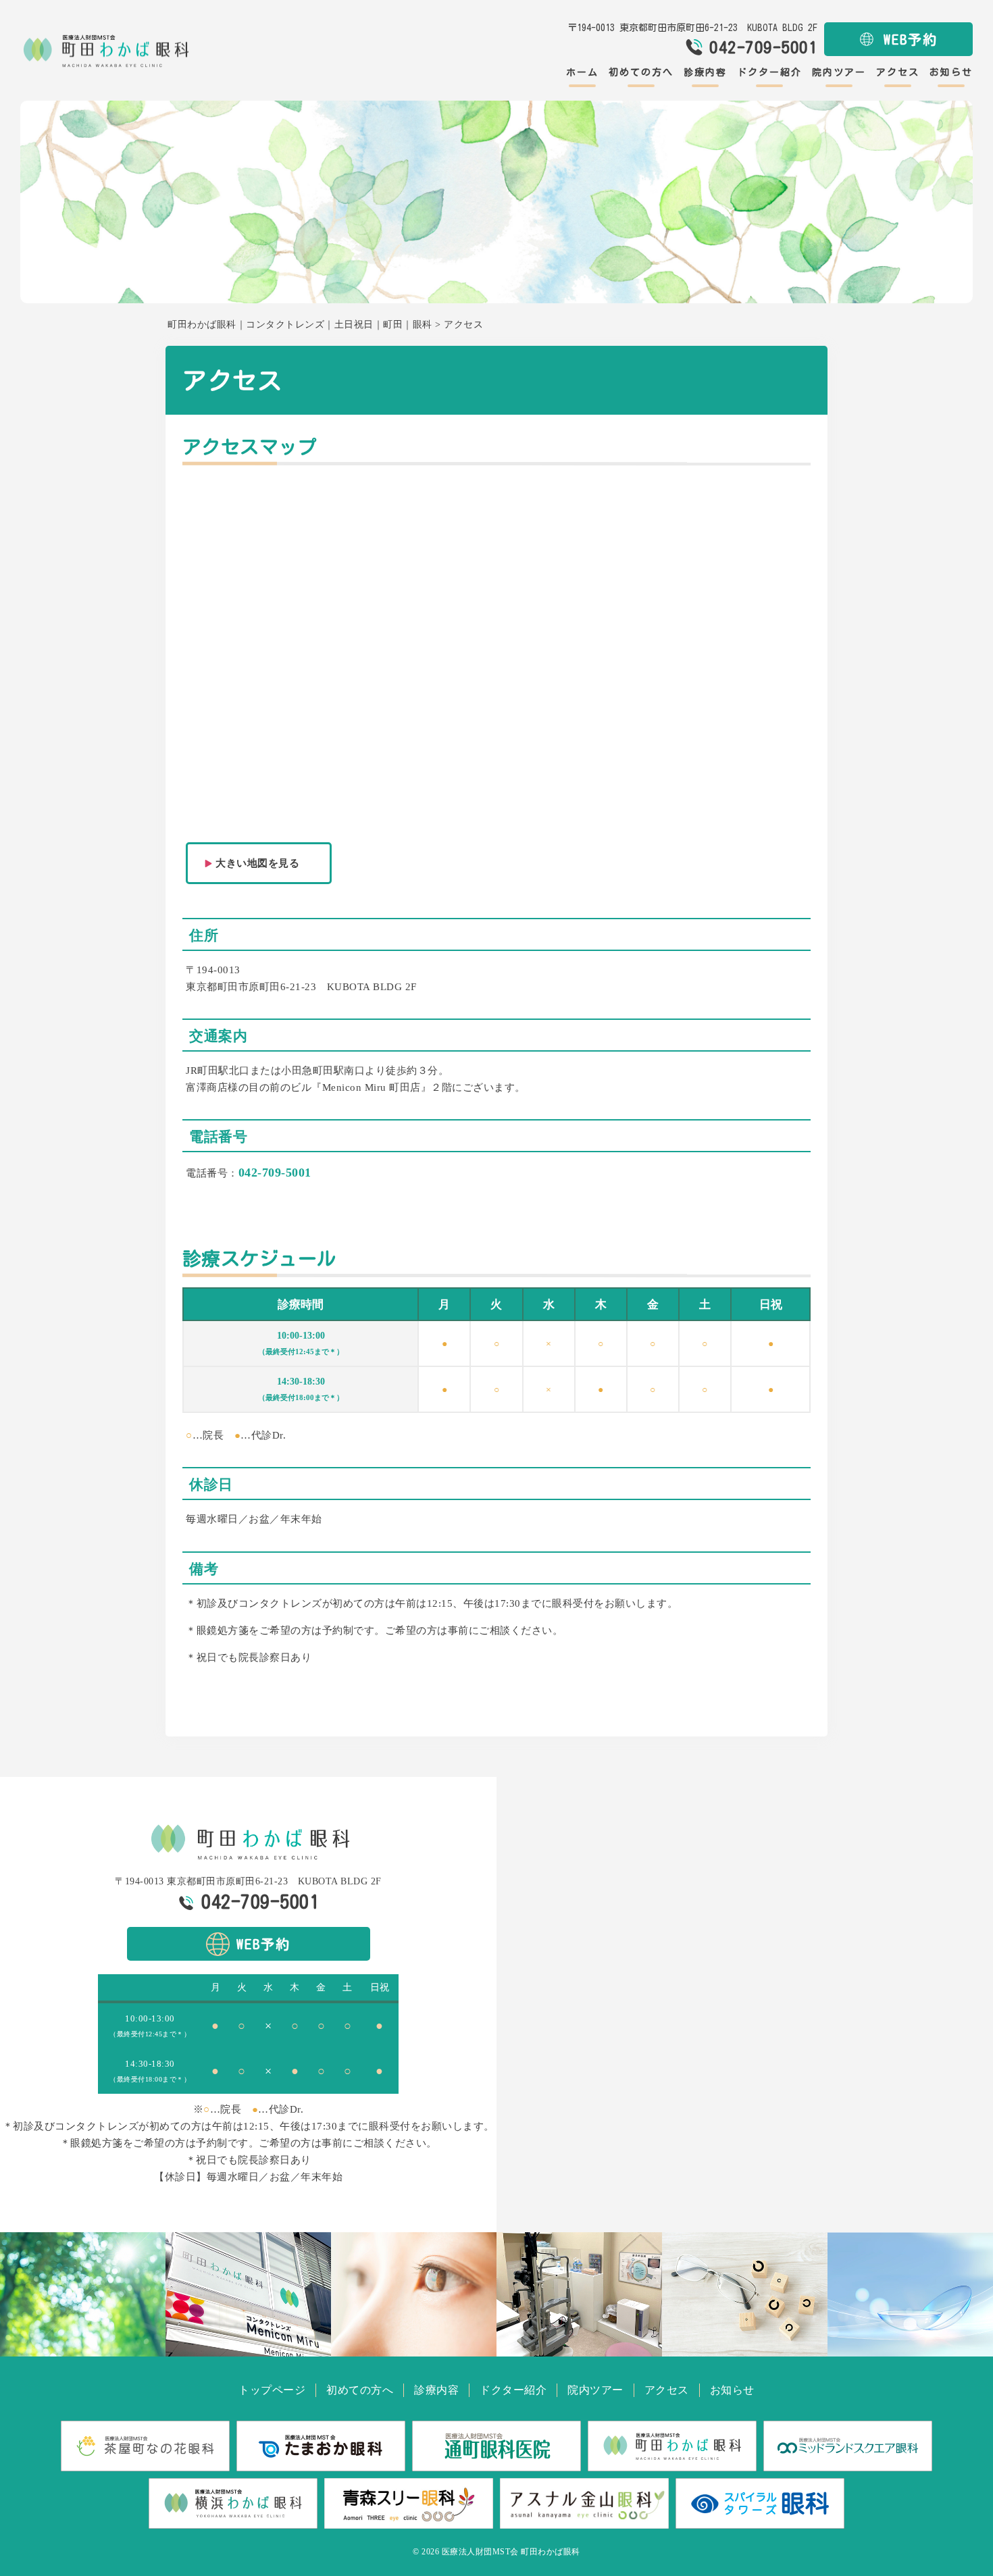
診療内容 (705, 72)
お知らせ (951, 72)
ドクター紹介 (769, 72)
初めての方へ (641, 72)
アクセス (898, 72)
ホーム (582, 72)
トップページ (272, 2390)
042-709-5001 (275, 1173)
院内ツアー (839, 72)
